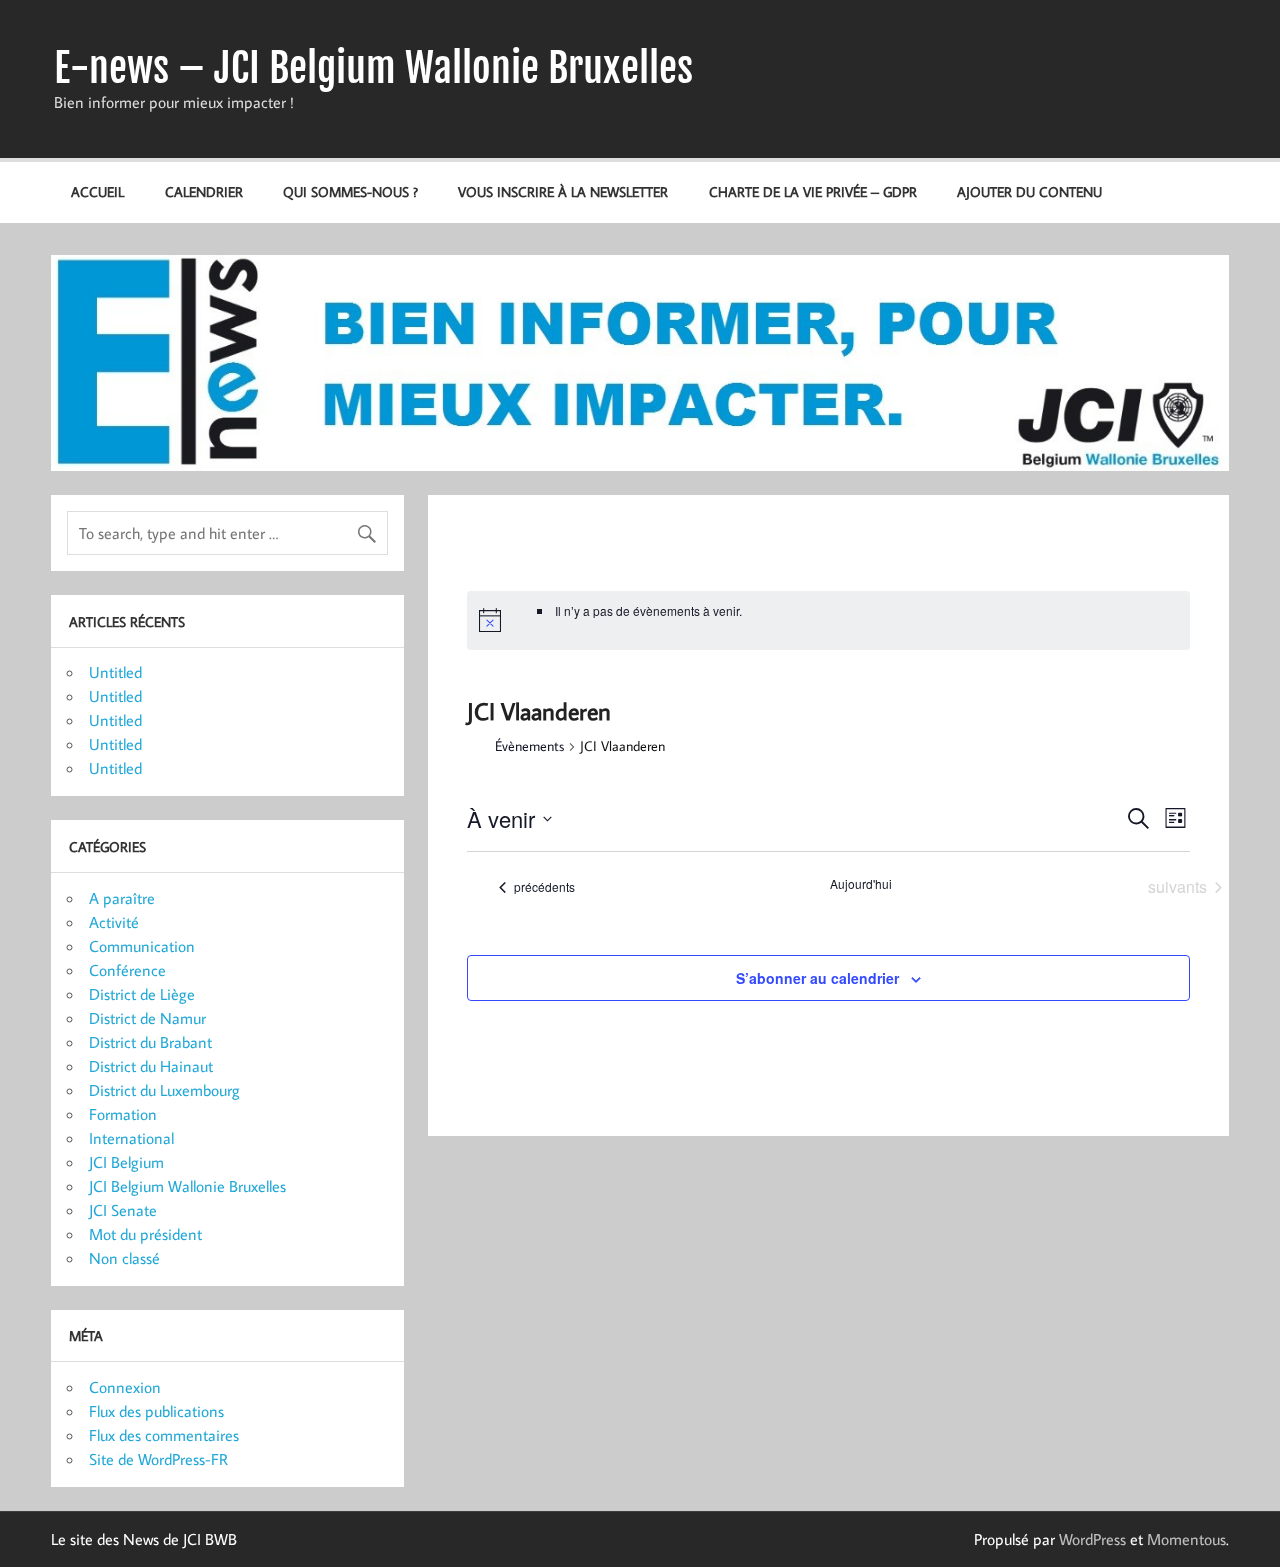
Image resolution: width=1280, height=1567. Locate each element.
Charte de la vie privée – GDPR (813, 191)
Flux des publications (156, 1411)
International (131, 1138)
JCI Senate (123, 1210)
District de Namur (147, 1018)
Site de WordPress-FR (158, 1459)
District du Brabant (150, 1042)
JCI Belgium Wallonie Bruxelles (187, 1186)
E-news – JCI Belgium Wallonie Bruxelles (373, 68)
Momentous (1186, 1539)
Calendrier (204, 191)
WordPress (1092, 1539)
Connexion (125, 1387)
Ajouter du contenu (1029, 191)
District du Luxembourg (164, 1090)
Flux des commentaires (164, 1435)
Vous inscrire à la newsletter (563, 191)
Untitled (115, 672)
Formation (123, 1114)
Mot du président (145, 1234)
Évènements (529, 746)
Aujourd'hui (861, 884)
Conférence (127, 970)
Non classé (124, 1258)
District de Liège (142, 994)
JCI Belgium (126, 1162)
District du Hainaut (151, 1066)
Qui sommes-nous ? (350, 191)
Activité (114, 922)
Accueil (97, 191)
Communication (142, 946)
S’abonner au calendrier (817, 978)
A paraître (122, 898)
